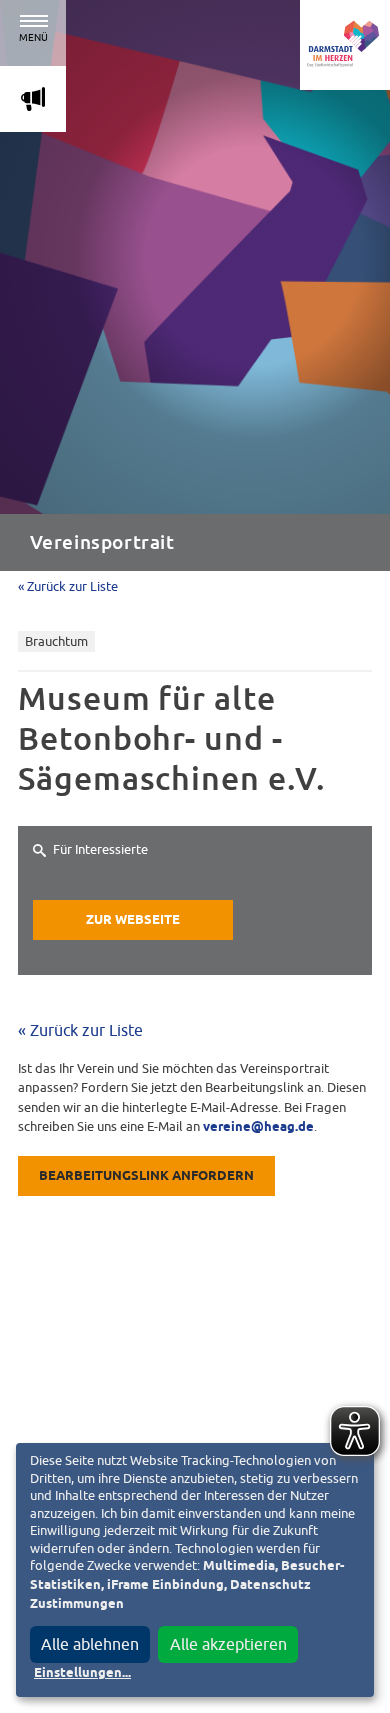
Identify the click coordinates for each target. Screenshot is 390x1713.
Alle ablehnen (90, 1644)
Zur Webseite (133, 920)
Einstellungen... (82, 1673)
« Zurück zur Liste (68, 586)
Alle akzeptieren (228, 1644)
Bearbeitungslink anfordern (146, 1176)
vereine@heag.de (258, 1127)
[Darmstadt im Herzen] (345, 45)
